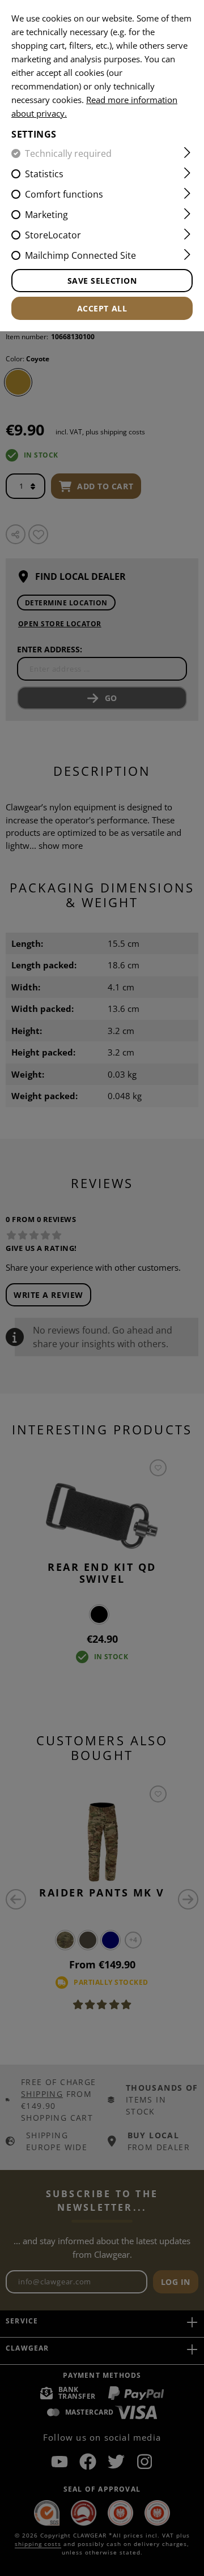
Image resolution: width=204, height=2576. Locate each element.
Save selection (102, 281)
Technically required (68, 153)
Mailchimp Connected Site (80, 255)
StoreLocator (53, 235)
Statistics (44, 174)
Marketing (46, 215)
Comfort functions (64, 194)
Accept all (102, 308)
